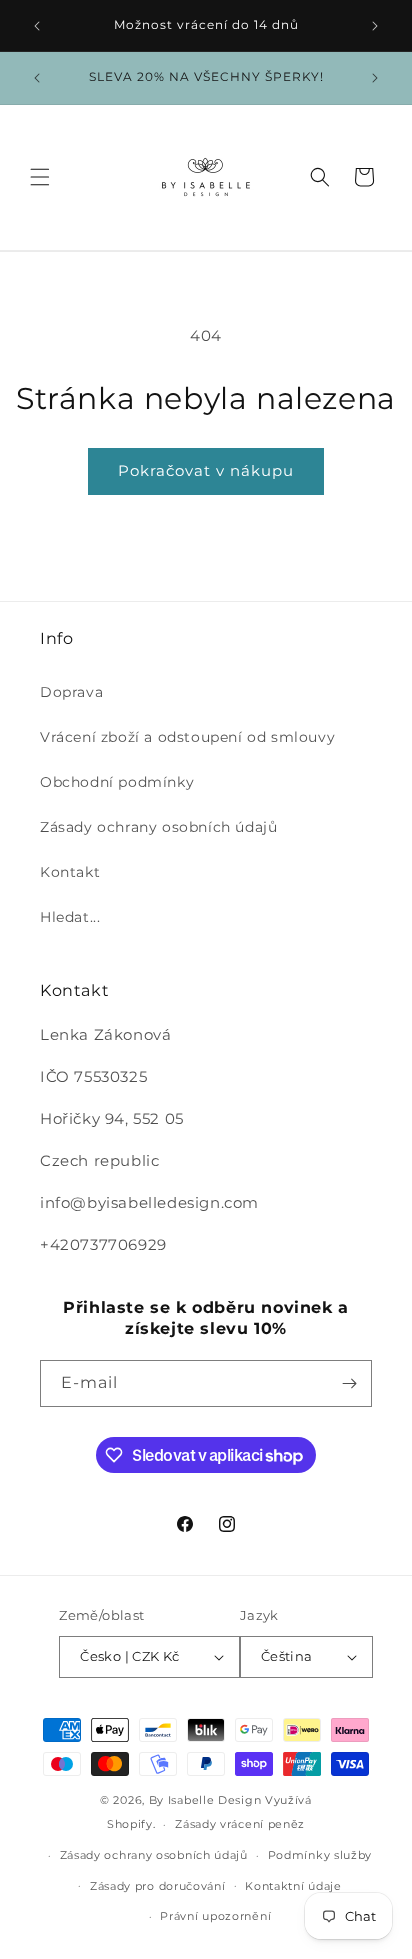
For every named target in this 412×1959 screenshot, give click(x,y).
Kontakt (70, 872)
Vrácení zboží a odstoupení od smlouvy (187, 737)
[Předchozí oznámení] (37, 26)
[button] (40, 177)
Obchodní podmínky (117, 782)
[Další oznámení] (375, 26)
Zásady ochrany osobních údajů (158, 827)
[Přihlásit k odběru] (349, 1383)
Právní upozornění (215, 1916)
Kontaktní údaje (293, 1886)
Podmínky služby (320, 1855)
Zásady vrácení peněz (240, 1824)
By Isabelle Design (205, 1800)
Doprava (71, 692)
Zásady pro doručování (158, 1886)
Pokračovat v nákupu (206, 470)
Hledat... (70, 917)
